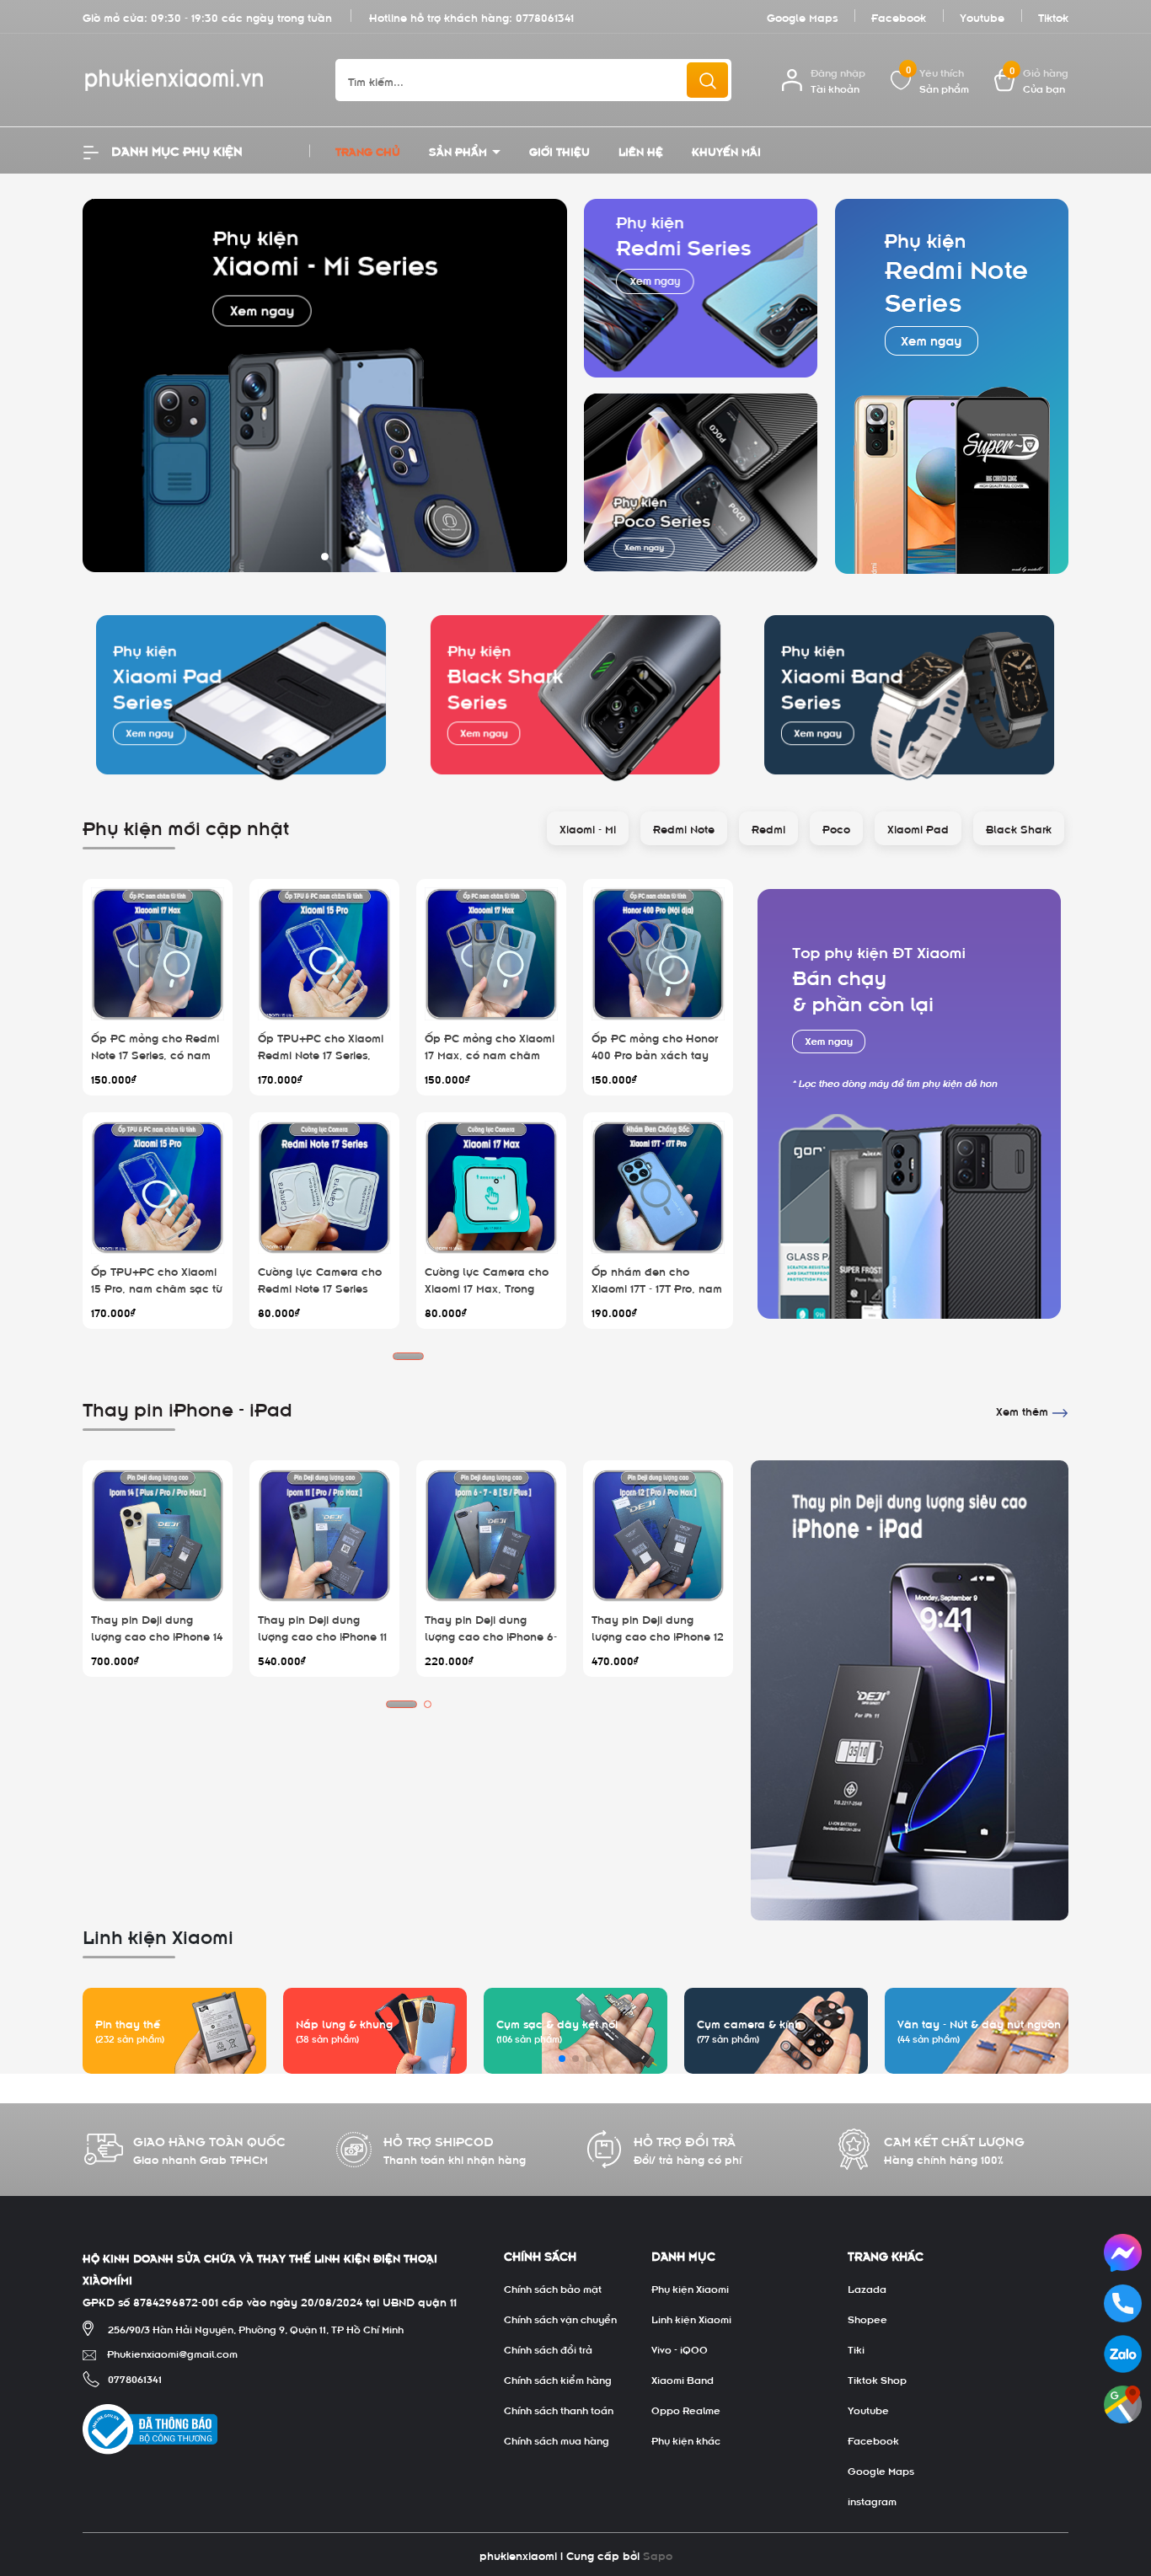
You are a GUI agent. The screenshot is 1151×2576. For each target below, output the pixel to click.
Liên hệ (641, 150)
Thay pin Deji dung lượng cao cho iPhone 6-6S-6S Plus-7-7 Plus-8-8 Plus (491, 1643)
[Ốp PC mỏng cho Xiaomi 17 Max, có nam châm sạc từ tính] (491, 954)
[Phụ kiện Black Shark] (576, 695)
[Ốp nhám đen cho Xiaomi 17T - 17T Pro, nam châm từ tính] (658, 1187)
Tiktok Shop (877, 2379)
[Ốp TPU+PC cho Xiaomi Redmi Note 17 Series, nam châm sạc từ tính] (324, 954)
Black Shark (1019, 828)
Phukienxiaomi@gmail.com (172, 2353)
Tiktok (1053, 16)
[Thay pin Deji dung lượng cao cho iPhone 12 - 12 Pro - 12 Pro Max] (658, 1535)
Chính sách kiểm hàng (558, 2379)
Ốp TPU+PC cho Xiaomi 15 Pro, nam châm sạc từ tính (157, 1287)
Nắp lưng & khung (344, 2023)
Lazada (867, 2288)
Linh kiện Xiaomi (691, 2318)
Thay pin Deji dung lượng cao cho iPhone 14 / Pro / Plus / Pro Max (157, 1635)
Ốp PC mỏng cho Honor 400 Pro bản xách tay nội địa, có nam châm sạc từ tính (655, 1062)
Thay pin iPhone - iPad (187, 1407)
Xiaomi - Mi (588, 828)
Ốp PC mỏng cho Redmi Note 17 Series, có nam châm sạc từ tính (155, 1053)
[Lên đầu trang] (1124, 2469)
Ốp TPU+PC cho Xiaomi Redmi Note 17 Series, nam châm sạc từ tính (321, 1053)
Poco (836, 828)
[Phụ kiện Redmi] (701, 288)
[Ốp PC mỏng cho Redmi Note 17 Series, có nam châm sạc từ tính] (158, 954)
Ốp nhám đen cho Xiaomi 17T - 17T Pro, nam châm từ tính (657, 1287)
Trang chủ (368, 150)
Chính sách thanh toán (559, 2409)
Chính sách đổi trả (548, 2348)
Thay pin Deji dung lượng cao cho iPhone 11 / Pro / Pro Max (322, 1635)
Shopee (867, 2318)
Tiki (856, 2348)
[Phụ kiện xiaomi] (325, 383)
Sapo (658, 2555)
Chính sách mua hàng (557, 2439)
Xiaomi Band (683, 2379)
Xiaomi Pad (918, 828)
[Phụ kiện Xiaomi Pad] (241, 695)
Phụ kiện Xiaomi (690, 2288)
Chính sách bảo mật (553, 2288)
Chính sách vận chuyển (560, 2318)
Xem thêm (1024, 1410)
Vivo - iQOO (680, 2348)
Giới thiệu (559, 150)
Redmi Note (684, 828)
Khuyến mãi (726, 150)
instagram (872, 2500)
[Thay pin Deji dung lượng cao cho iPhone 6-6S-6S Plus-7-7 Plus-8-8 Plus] (491, 1535)
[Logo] (196, 80)
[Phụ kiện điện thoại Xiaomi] (910, 1104)
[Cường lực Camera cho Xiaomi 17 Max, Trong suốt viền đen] (491, 1187)
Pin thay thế (128, 2023)
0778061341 (545, 16)
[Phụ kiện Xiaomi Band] (910, 695)
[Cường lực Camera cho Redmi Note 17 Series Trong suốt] (324, 1187)
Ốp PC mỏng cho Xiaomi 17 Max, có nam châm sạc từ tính (490, 1053)
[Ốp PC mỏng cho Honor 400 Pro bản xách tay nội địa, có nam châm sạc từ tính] (658, 954)
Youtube (982, 16)
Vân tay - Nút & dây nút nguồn (979, 2023)
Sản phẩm (460, 150)
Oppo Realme (686, 2409)
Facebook (899, 16)
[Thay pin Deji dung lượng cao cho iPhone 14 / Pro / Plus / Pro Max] (158, 1535)
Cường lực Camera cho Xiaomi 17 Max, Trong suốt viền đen (487, 1287)
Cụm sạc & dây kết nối (557, 2023)
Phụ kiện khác (686, 2439)
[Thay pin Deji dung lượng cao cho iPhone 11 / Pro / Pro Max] (324, 1535)
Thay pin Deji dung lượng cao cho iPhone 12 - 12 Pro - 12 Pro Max (658, 1635)
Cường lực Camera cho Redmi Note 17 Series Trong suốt (320, 1287)
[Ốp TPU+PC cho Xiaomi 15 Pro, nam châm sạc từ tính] (158, 1187)
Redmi (768, 828)
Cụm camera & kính (749, 2023)
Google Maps (802, 16)
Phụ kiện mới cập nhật (186, 826)
